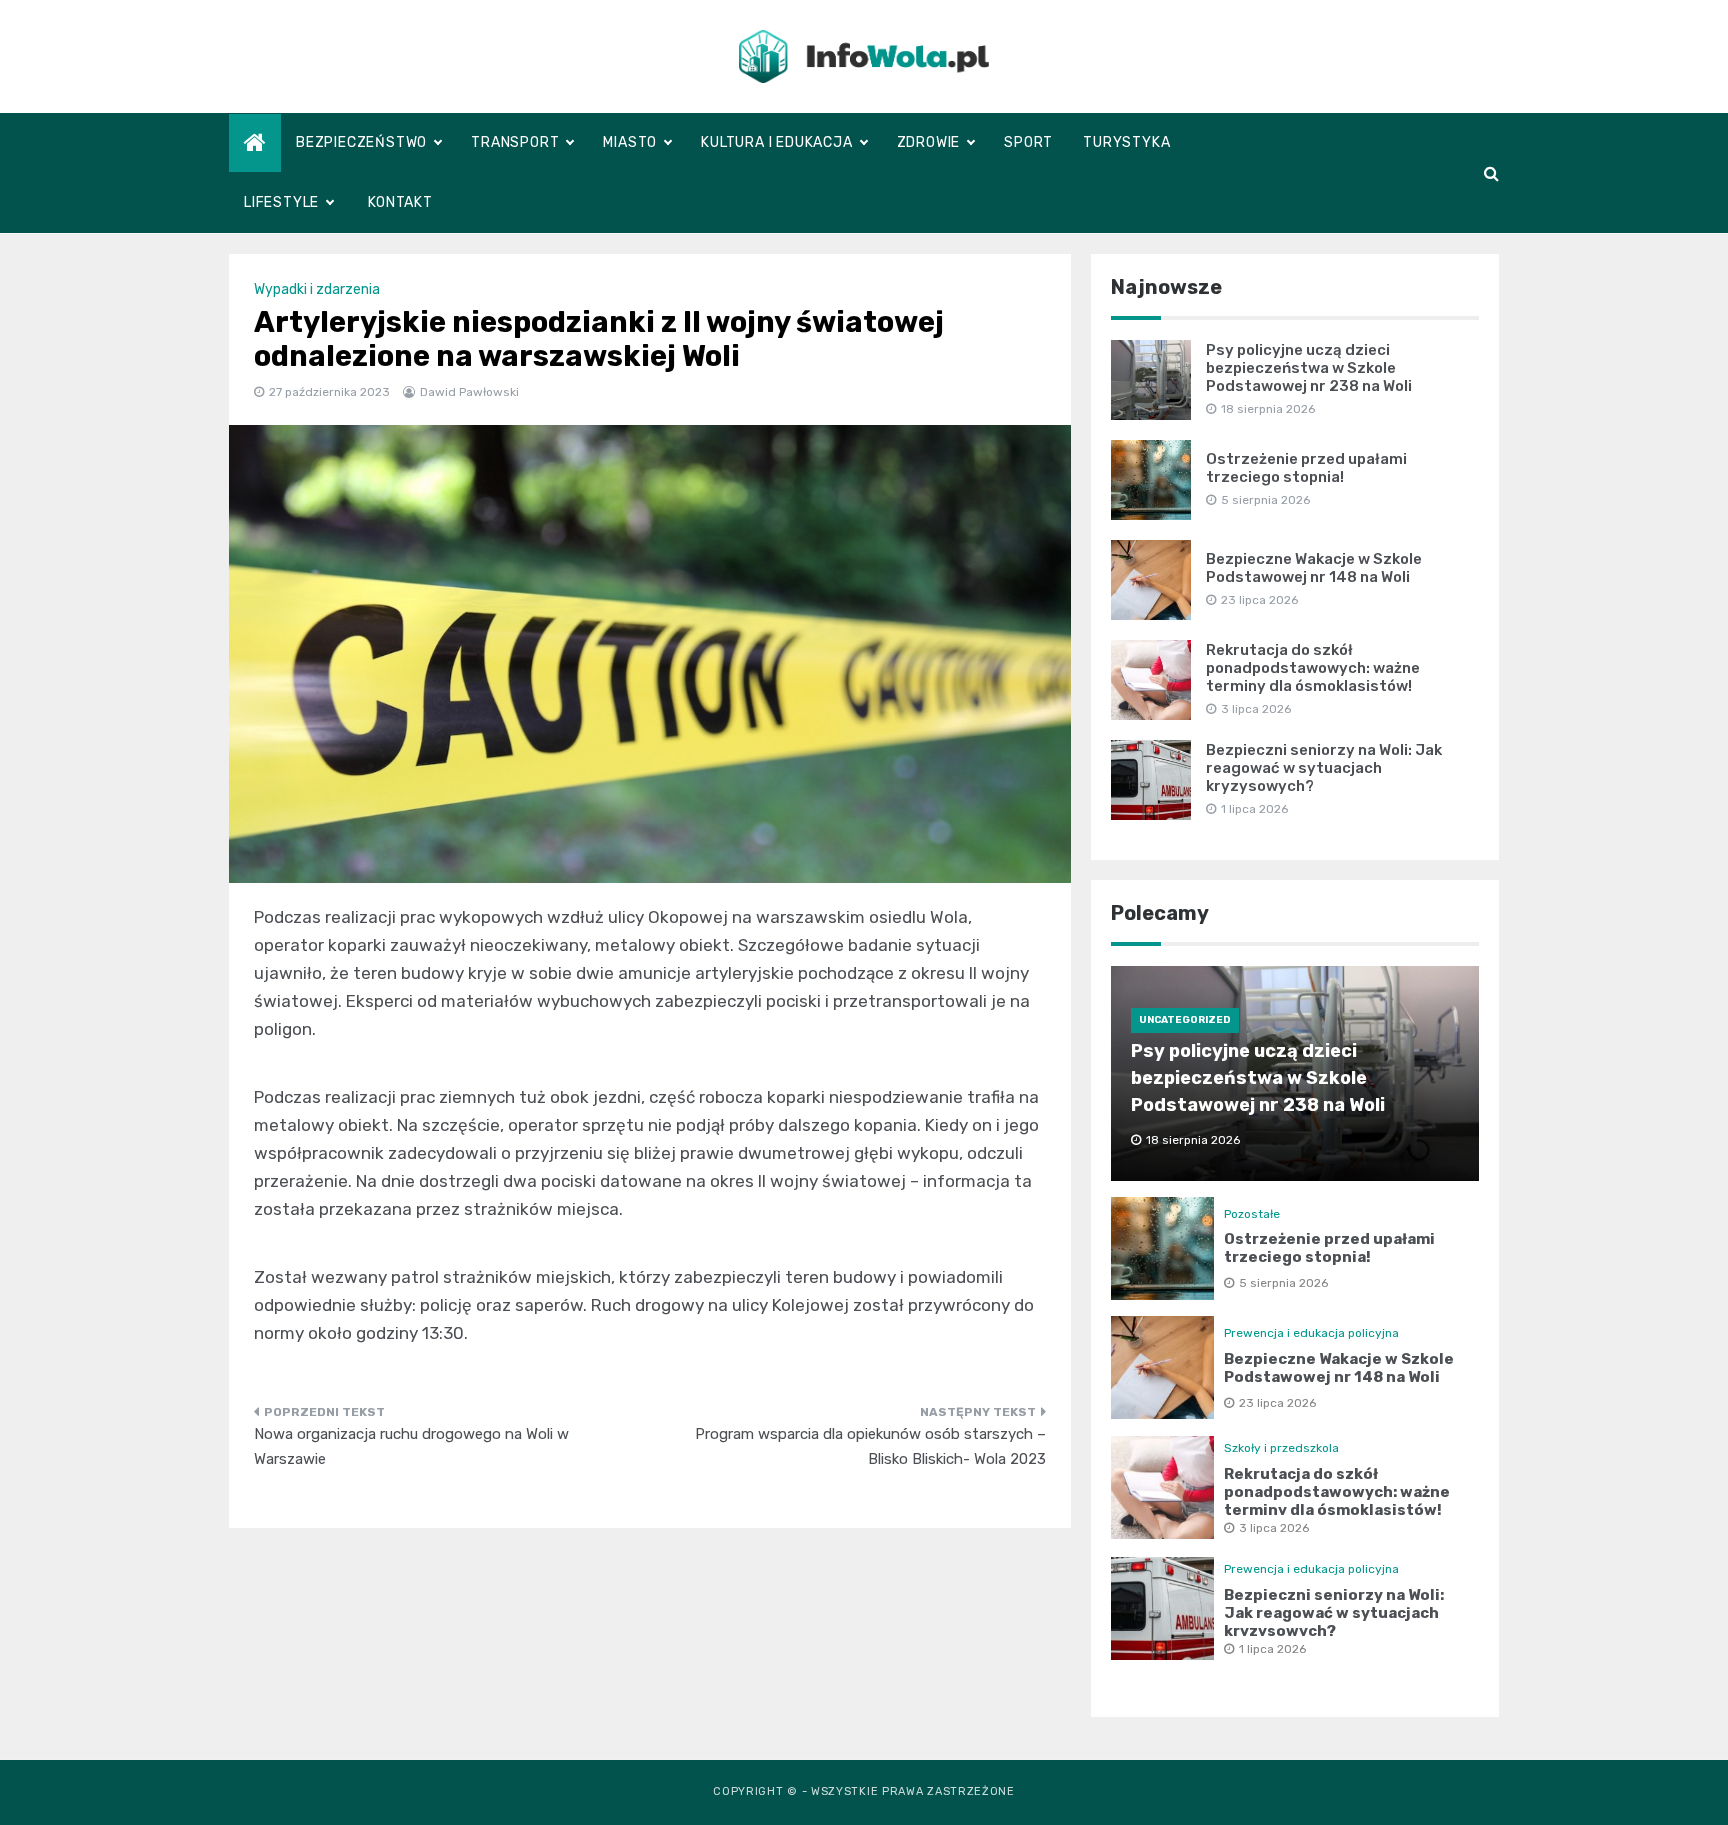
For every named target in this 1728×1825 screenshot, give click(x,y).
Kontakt (400, 202)
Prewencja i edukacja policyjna (1311, 1333)
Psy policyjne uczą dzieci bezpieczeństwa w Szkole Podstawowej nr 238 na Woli (1309, 368)
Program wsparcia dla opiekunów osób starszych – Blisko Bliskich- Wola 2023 (870, 1447)
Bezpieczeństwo (361, 142)
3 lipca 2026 (1274, 1528)
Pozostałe (1252, 1214)
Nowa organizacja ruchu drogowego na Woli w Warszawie (411, 1447)
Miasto (630, 142)
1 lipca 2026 (1272, 1649)
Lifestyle (281, 202)
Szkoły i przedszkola (1281, 1448)
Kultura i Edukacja (776, 142)
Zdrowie (929, 142)
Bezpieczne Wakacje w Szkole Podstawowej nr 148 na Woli (1314, 568)
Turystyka (1126, 142)
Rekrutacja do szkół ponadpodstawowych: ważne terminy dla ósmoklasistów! (1313, 668)
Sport (1028, 142)
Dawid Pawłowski (469, 392)
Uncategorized (1185, 1020)
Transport (515, 142)
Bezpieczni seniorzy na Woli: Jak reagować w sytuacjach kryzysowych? (1324, 768)
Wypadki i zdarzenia (317, 289)
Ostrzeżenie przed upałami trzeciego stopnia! (1306, 468)
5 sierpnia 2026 (1283, 1283)
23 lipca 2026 (1277, 1403)
